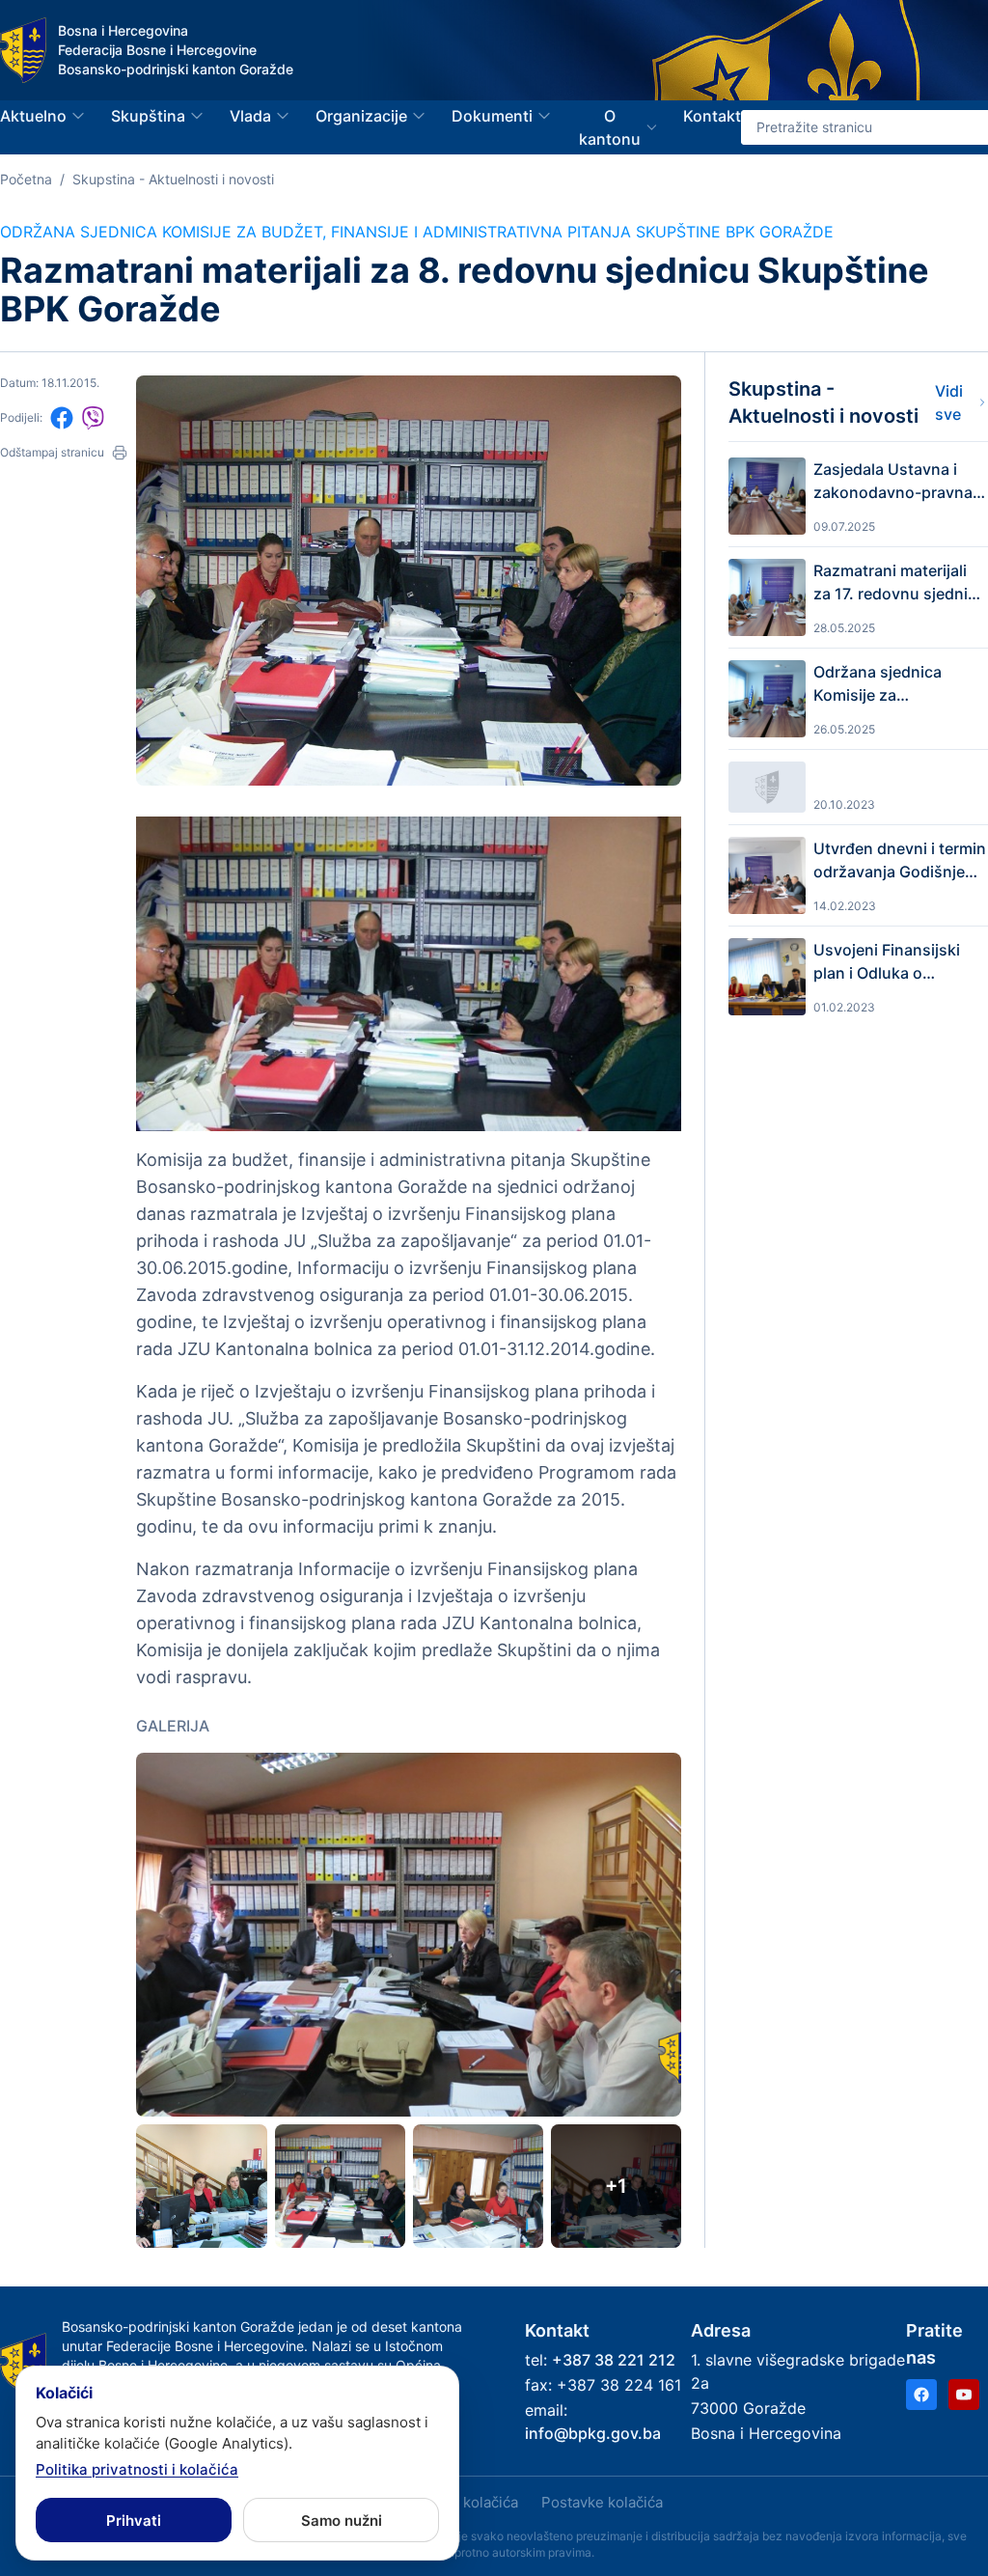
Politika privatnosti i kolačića (137, 2469)
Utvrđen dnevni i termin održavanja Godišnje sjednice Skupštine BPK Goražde (900, 861)
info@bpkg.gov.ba (593, 2433)
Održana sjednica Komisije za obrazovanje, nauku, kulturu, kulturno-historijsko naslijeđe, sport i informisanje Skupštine (890, 684)
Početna (26, 179)
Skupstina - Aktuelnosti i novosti (173, 179)
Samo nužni (342, 2521)
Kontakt (712, 116)
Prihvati (134, 2521)
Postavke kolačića (602, 2502)
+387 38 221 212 (614, 2360)
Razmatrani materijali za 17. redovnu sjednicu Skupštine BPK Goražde (900, 583)
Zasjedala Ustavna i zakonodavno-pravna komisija (893, 482)
